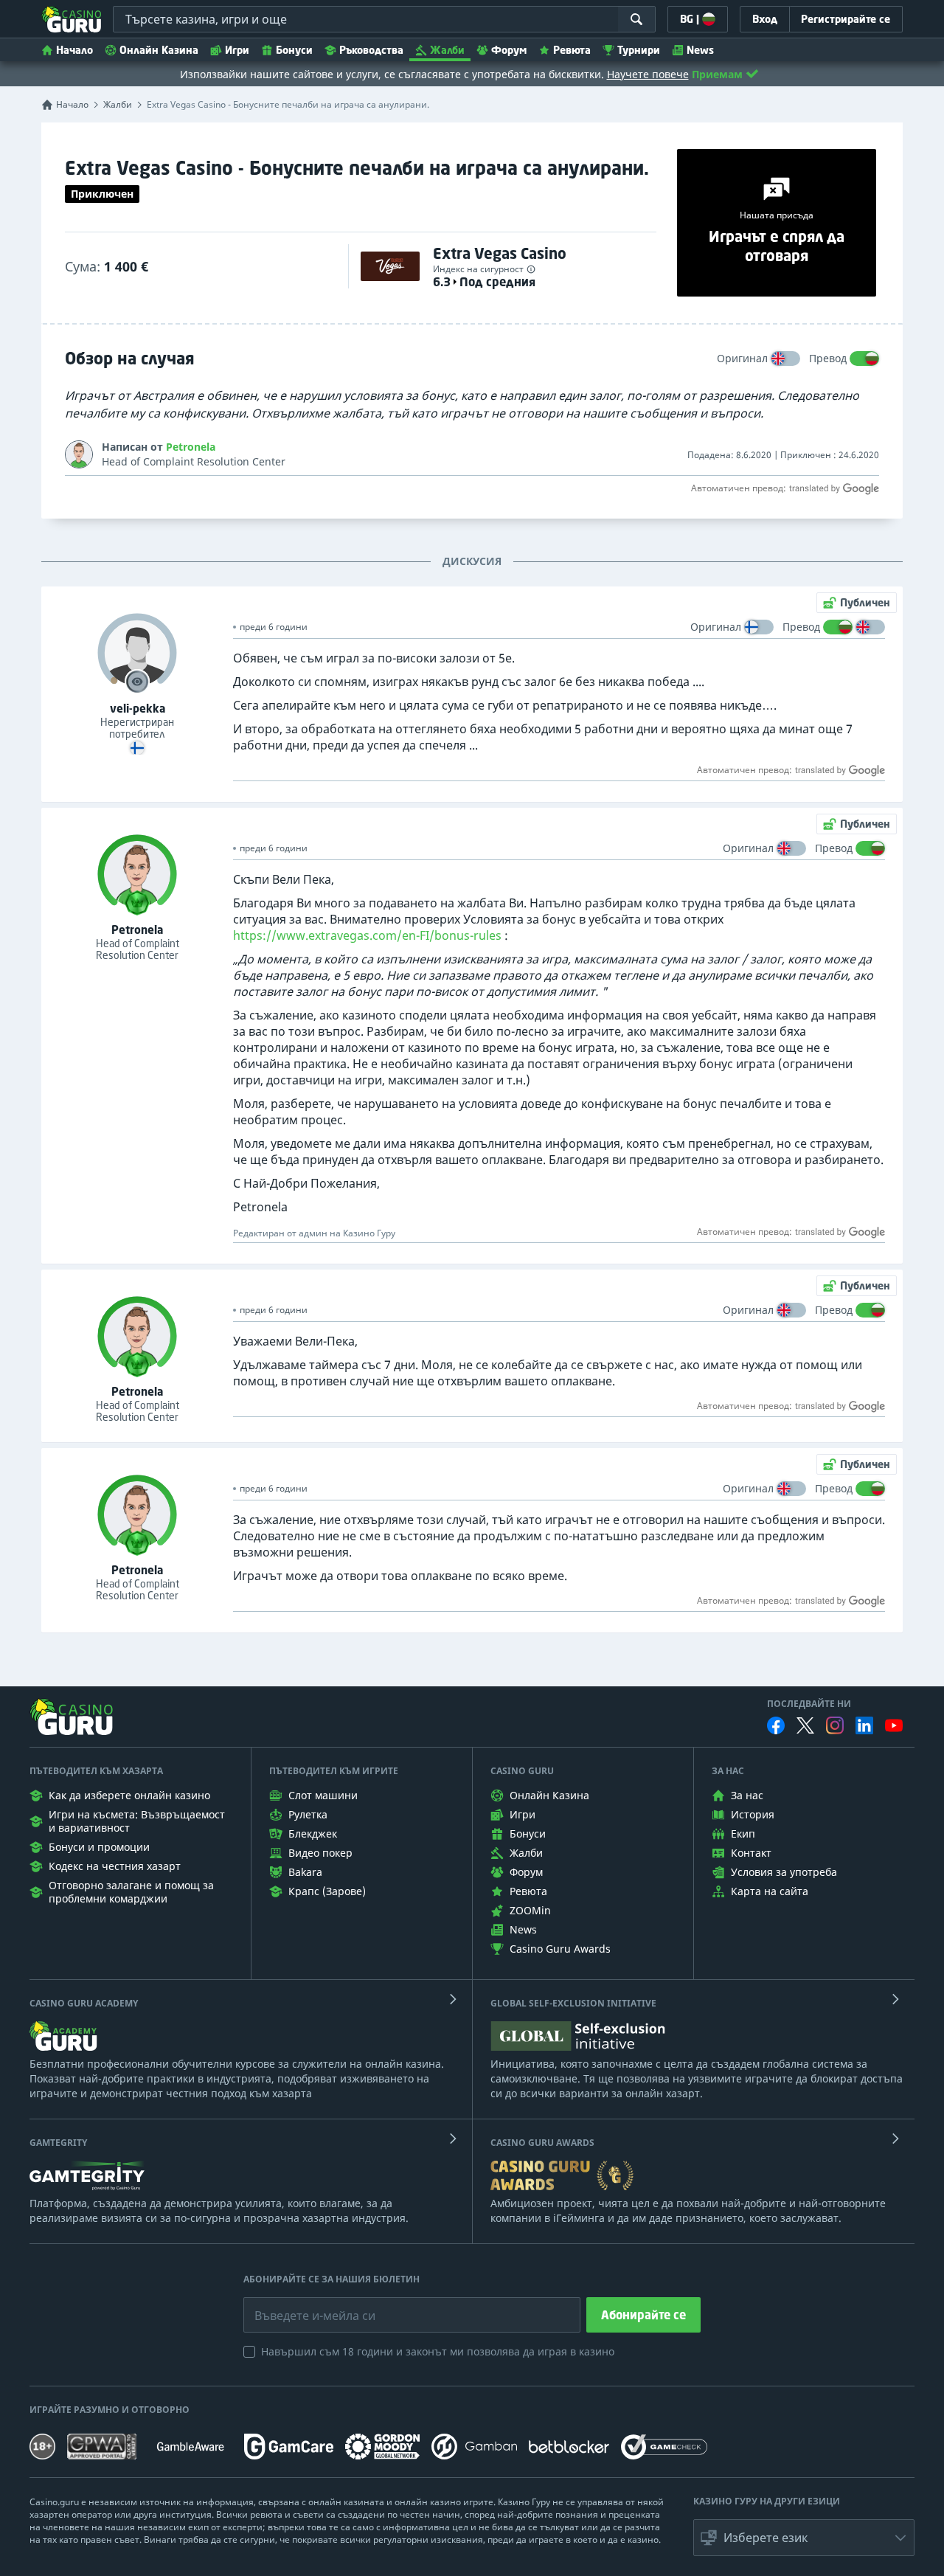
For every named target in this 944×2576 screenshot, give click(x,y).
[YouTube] (894, 1725)
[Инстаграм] (835, 1725)
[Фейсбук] (776, 1725)
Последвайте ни (809, 1704)
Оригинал (742, 358)
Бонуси (294, 50)
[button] (804, 2538)
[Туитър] (805, 1725)
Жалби (447, 50)
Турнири (639, 50)
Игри (237, 50)
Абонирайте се (643, 2315)
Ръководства (371, 50)
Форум (509, 50)
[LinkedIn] (864, 1725)
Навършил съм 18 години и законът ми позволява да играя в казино (438, 2351)
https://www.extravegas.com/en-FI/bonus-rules (367, 935)
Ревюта (572, 50)
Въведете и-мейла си (299, 2305)
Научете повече (648, 74)
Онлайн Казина (159, 50)
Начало (74, 50)
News (700, 50)
